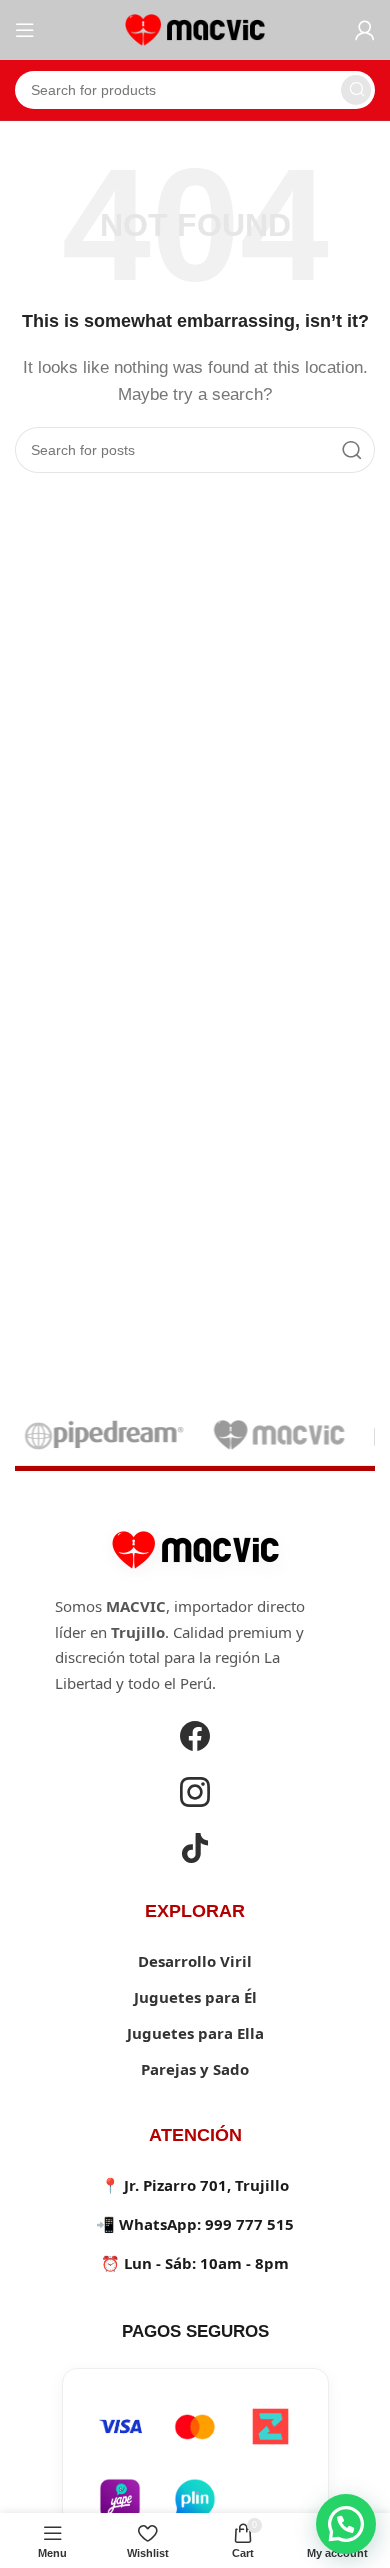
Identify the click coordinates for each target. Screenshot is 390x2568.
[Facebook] (195, 1739)
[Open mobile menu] (25, 30)
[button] (346, 2524)
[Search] (356, 90)
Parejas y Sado (195, 2069)
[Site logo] (195, 28)
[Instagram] (195, 1795)
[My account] (365, 30)
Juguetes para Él (195, 1997)
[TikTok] (195, 1851)
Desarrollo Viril (195, 1961)
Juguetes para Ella (195, 2033)
